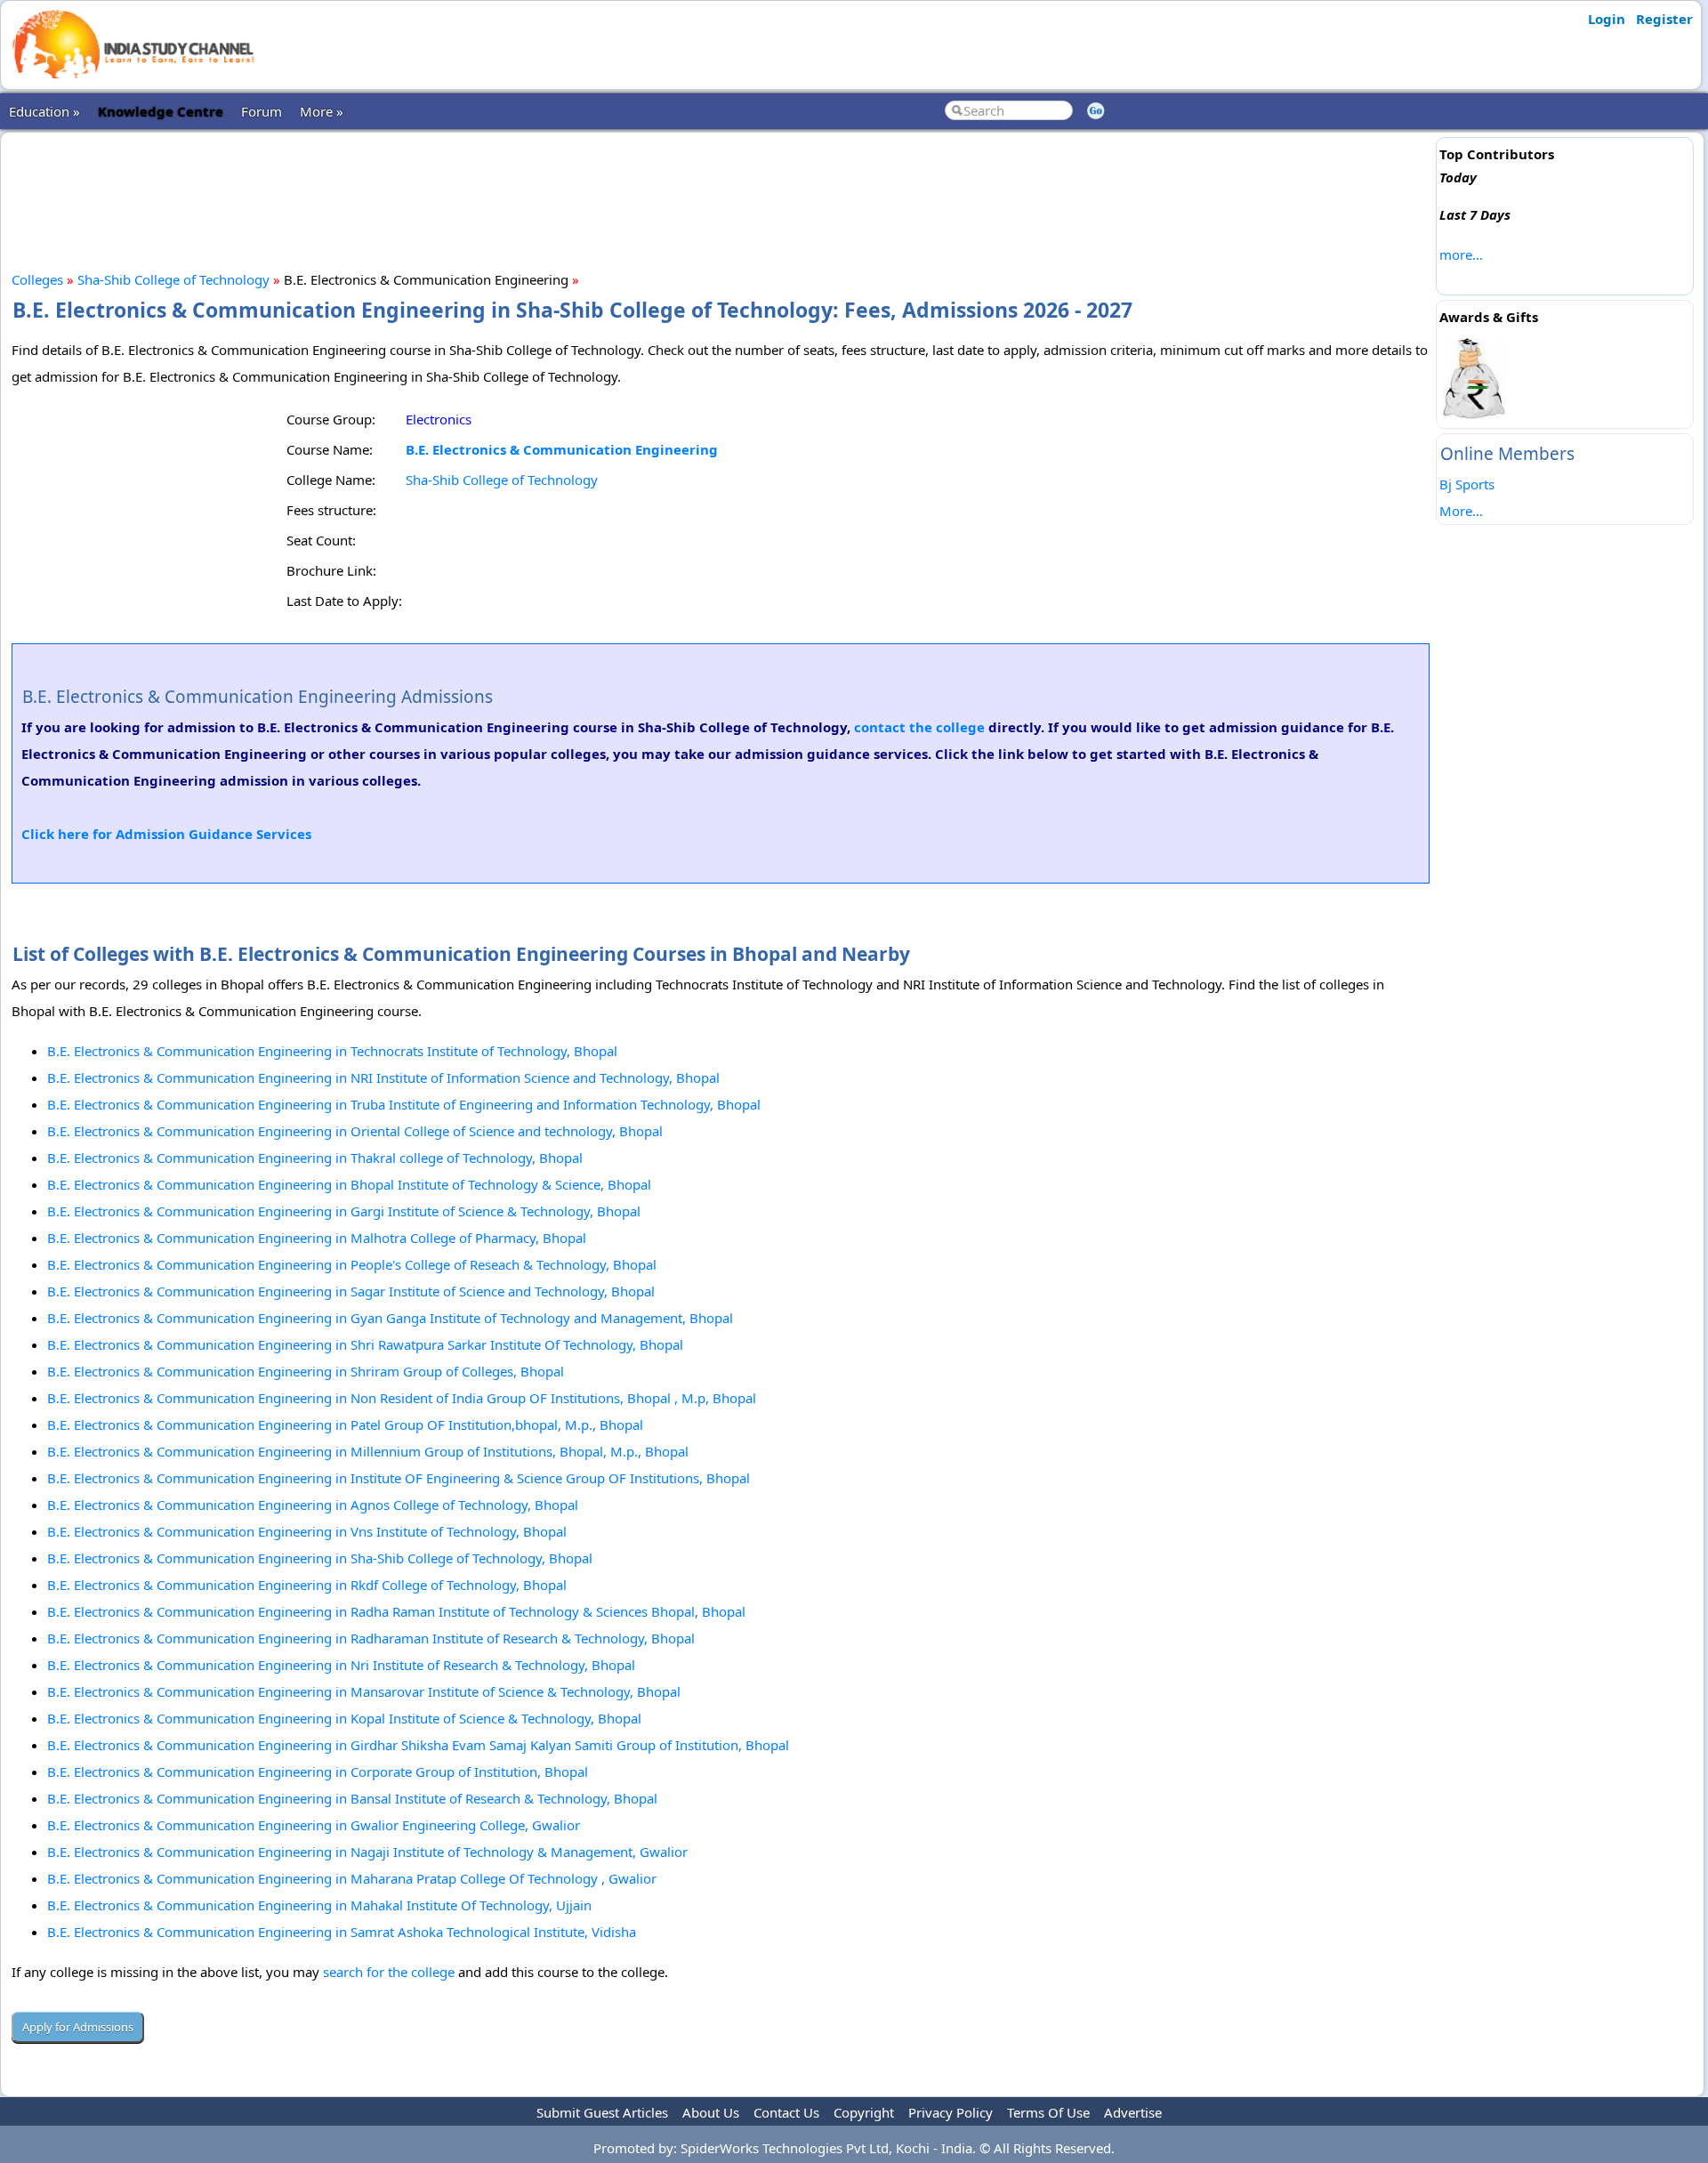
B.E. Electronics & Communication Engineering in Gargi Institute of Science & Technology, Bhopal (344, 1211)
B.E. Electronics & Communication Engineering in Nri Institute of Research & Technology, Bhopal (341, 1665)
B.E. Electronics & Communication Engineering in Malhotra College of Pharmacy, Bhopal (317, 1238)
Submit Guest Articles (602, 2112)
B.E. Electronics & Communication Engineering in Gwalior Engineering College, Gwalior (314, 1825)
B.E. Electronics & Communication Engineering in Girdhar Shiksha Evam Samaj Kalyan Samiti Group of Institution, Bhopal (418, 1745)
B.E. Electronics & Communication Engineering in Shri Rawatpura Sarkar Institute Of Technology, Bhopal (365, 1344)
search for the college (389, 1972)
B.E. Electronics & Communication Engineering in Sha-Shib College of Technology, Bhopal (320, 1558)
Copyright (864, 2112)
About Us (711, 2112)
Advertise (1133, 2112)
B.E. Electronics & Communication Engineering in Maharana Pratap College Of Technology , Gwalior (352, 1878)
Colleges (37, 279)
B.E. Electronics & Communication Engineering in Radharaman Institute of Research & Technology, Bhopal (371, 1638)
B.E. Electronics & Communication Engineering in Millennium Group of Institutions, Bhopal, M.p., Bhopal (368, 1451)
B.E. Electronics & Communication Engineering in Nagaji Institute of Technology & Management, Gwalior (367, 1852)
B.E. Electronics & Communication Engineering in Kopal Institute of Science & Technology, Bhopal (344, 1718)
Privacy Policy (951, 2112)
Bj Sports (1467, 484)
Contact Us (786, 2112)
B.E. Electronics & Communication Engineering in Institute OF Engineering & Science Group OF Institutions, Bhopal (399, 1478)
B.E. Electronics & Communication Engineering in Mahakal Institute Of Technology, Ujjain (319, 1905)
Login (1607, 19)
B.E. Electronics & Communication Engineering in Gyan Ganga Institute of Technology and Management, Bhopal (390, 1318)
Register (1664, 19)
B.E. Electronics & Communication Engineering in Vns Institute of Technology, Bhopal (307, 1531)
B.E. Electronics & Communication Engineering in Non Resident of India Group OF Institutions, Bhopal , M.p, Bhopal (402, 1398)
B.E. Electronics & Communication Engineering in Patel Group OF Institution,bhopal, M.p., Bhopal (345, 1425)
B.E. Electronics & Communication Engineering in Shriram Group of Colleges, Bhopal (306, 1371)
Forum (262, 111)
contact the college (919, 727)
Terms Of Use (1048, 2112)
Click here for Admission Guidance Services (166, 834)
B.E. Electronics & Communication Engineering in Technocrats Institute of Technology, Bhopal (332, 1051)
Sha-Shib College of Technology (173, 279)
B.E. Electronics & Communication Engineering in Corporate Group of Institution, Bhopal (318, 1772)
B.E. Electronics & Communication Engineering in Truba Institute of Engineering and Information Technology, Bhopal (404, 1104)
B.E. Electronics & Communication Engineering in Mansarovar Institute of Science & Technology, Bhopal (364, 1691)
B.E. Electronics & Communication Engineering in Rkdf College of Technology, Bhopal (307, 1585)
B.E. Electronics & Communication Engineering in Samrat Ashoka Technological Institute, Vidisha (342, 1932)
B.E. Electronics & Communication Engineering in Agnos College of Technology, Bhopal (313, 1505)
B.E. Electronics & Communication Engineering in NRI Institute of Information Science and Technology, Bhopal (383, 1077)
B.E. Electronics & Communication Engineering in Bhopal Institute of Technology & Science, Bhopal (349, 1184)
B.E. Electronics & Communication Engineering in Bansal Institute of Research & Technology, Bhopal (352, 1798)
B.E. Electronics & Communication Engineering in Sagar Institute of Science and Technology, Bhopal (351, 1291)
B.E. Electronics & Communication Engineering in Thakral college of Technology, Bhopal (315, 1158)
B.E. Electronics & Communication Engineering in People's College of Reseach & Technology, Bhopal (352, 1264)
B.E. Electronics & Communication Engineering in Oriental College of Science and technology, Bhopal (355, 1131)
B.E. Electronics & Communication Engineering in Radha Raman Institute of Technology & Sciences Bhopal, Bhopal (396, 1611)
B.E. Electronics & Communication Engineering (562, 449)
